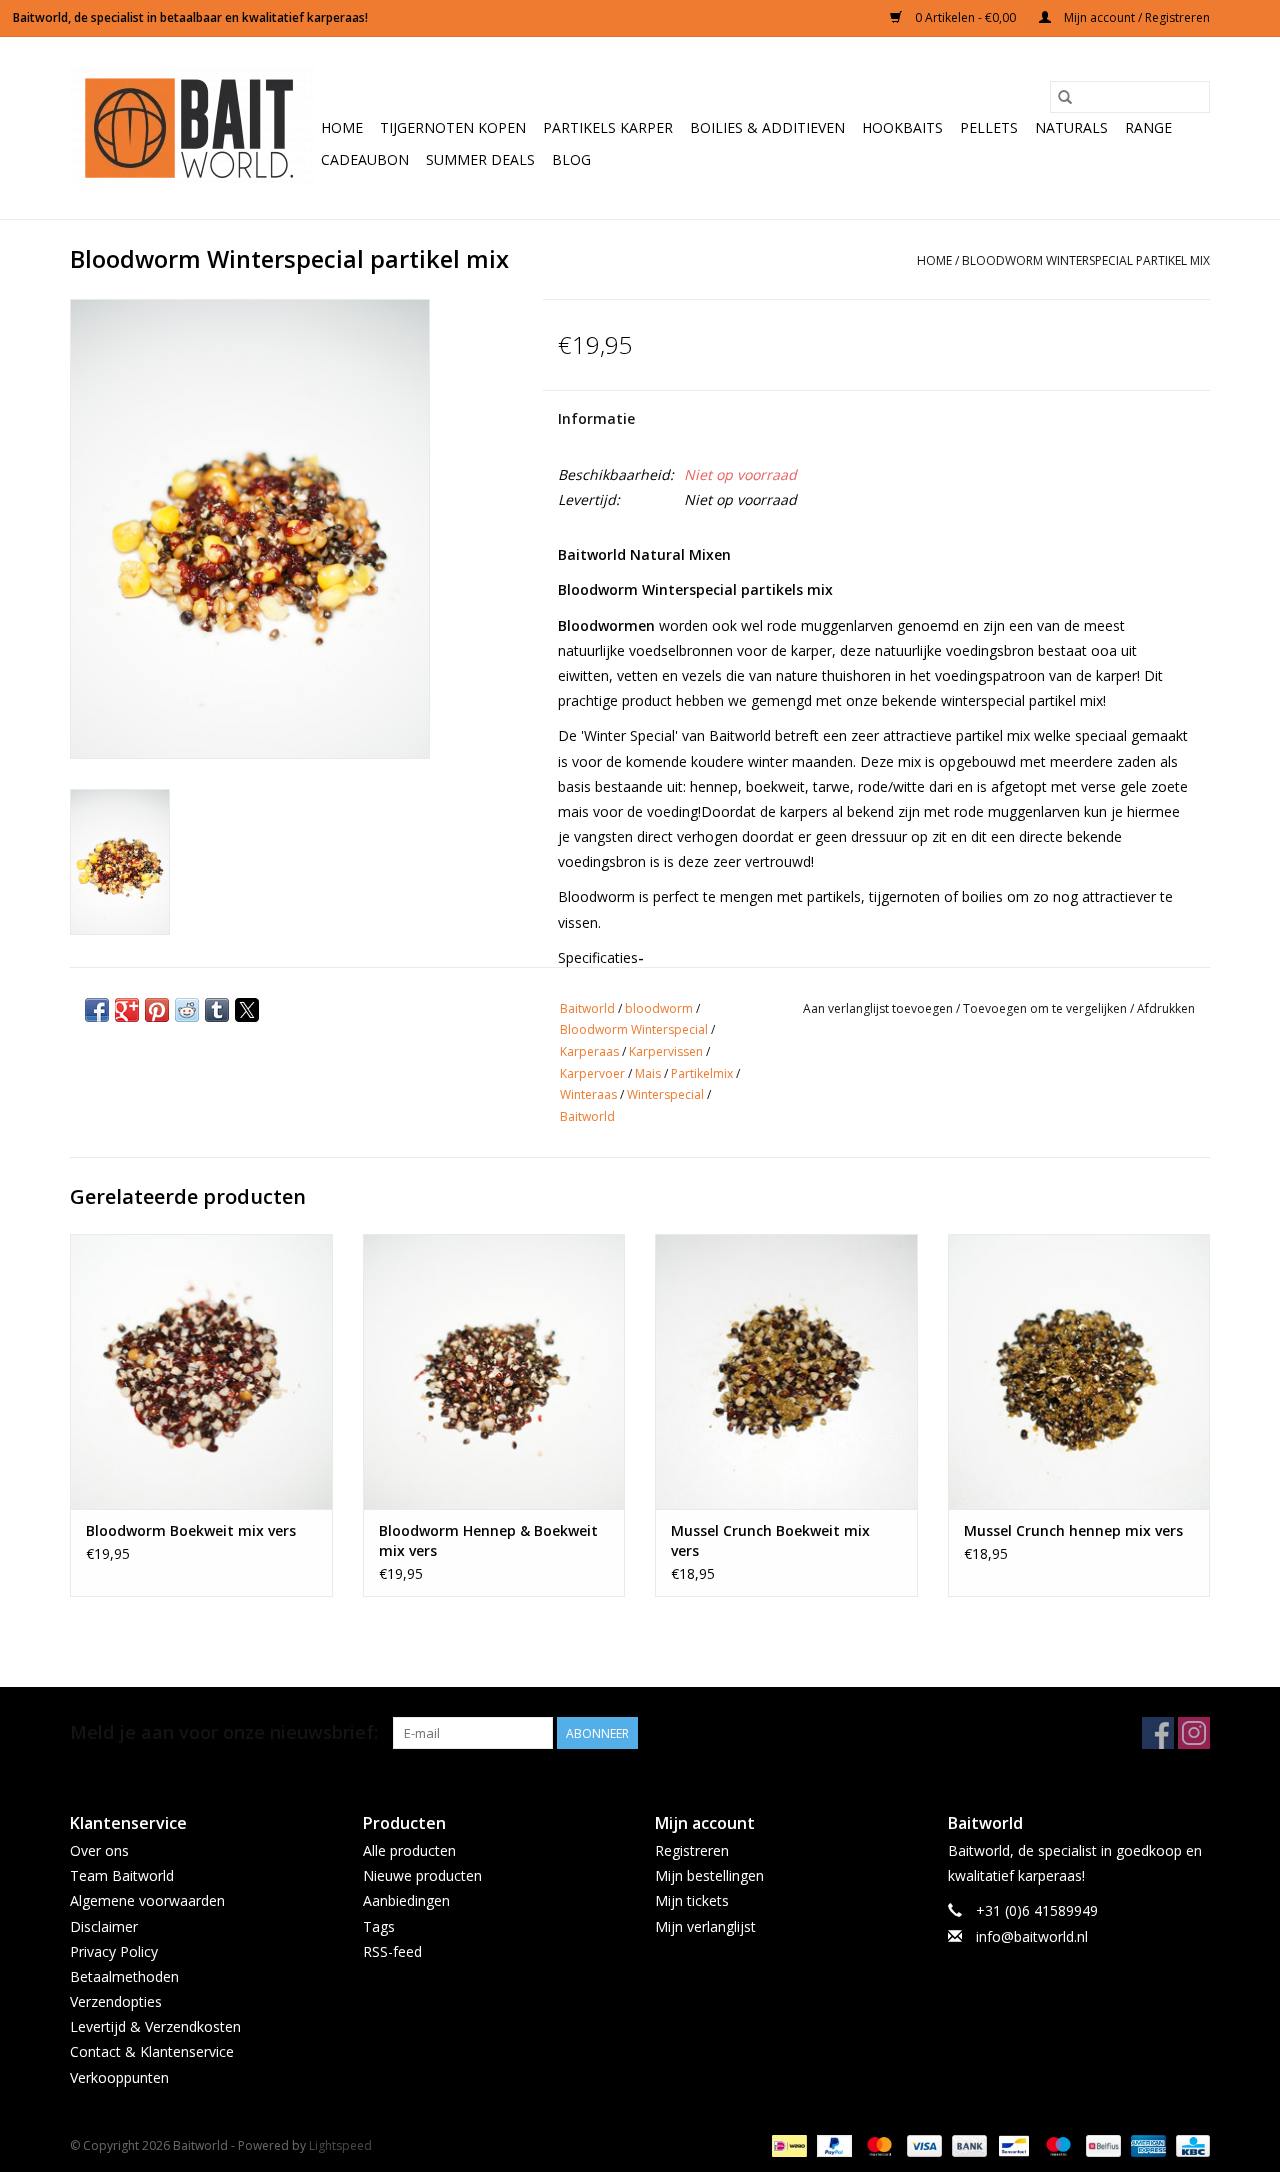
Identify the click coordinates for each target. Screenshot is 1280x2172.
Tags (379, 1926)
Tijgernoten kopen (453, 127)
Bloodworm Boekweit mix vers (191, 1530)
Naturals (1071, 127)
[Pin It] (157, 1010)
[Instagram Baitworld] (1194, 1733)
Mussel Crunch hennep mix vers (1073, 1530)
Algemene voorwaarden (147, 1900)
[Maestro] (1056, 2144)
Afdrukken (1166, 1008)
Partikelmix (702, 1073)
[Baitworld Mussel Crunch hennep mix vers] (1079, 1371)
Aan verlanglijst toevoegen (879, 1008)
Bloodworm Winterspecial (634, 1029)
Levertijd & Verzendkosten (155, 2026)
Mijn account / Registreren (1135, 17)
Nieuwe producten (422, 1875)
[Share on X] (247, 1010)
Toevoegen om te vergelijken (1046, 1008)
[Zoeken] (1065, 97)
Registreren (692, 1850)
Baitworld (587, 1008)
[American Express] (1146, 2144)
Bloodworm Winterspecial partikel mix (1086, 260)
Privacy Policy (114, 1951)
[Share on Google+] (127, 1010)
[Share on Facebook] (97, 1010)
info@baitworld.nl (1032, 1936)
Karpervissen (666, 1051)
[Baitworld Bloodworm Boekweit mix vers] (201, 1371)
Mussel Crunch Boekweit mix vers (770, 1540)
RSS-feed (392, 1951)
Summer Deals (480, 159)
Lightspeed (340, 2145)
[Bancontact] (1012, 2144)
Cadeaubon (365, 159)
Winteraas (588, 1094)
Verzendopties (116, 2001)
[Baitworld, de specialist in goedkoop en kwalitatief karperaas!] (192, 128)
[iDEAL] (787, 2144)
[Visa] (922, 2144)
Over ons (99, 1850)
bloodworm (659, 1008)
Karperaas (589, 1051)
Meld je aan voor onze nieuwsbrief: (224, 1732)
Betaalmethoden (124, 1976)
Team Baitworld (122, 1875)
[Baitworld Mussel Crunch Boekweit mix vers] (786, 1371)
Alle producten (409, 1850)
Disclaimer (104, 1926)
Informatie (596, 418)
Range (1148, 127)
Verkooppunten (119, 2077)
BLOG (571, 159)
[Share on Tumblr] (217, 1010)
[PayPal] (832, 2144)
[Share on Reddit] (187, 1010)
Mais (648, 1073)
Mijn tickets (692, 1900)
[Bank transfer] (967, 2144)
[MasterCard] (877, 2144)
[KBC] (1189, 2144)
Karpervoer (592, 1073)
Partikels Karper (608, 127)
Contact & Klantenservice (152, 2051)
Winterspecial (665, 1094)
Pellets (989, 127)
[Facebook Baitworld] (1158, 1733)
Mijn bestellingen (709, 1875)
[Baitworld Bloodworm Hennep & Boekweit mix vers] (494, 1371)
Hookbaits (902, 127)
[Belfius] (1101, 2144)
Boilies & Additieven (767, 127)
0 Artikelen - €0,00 (965, 17)
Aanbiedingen (406, 1900)
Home (342, 127)
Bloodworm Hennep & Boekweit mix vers (488, 1540)
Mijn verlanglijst (705, 1926)
